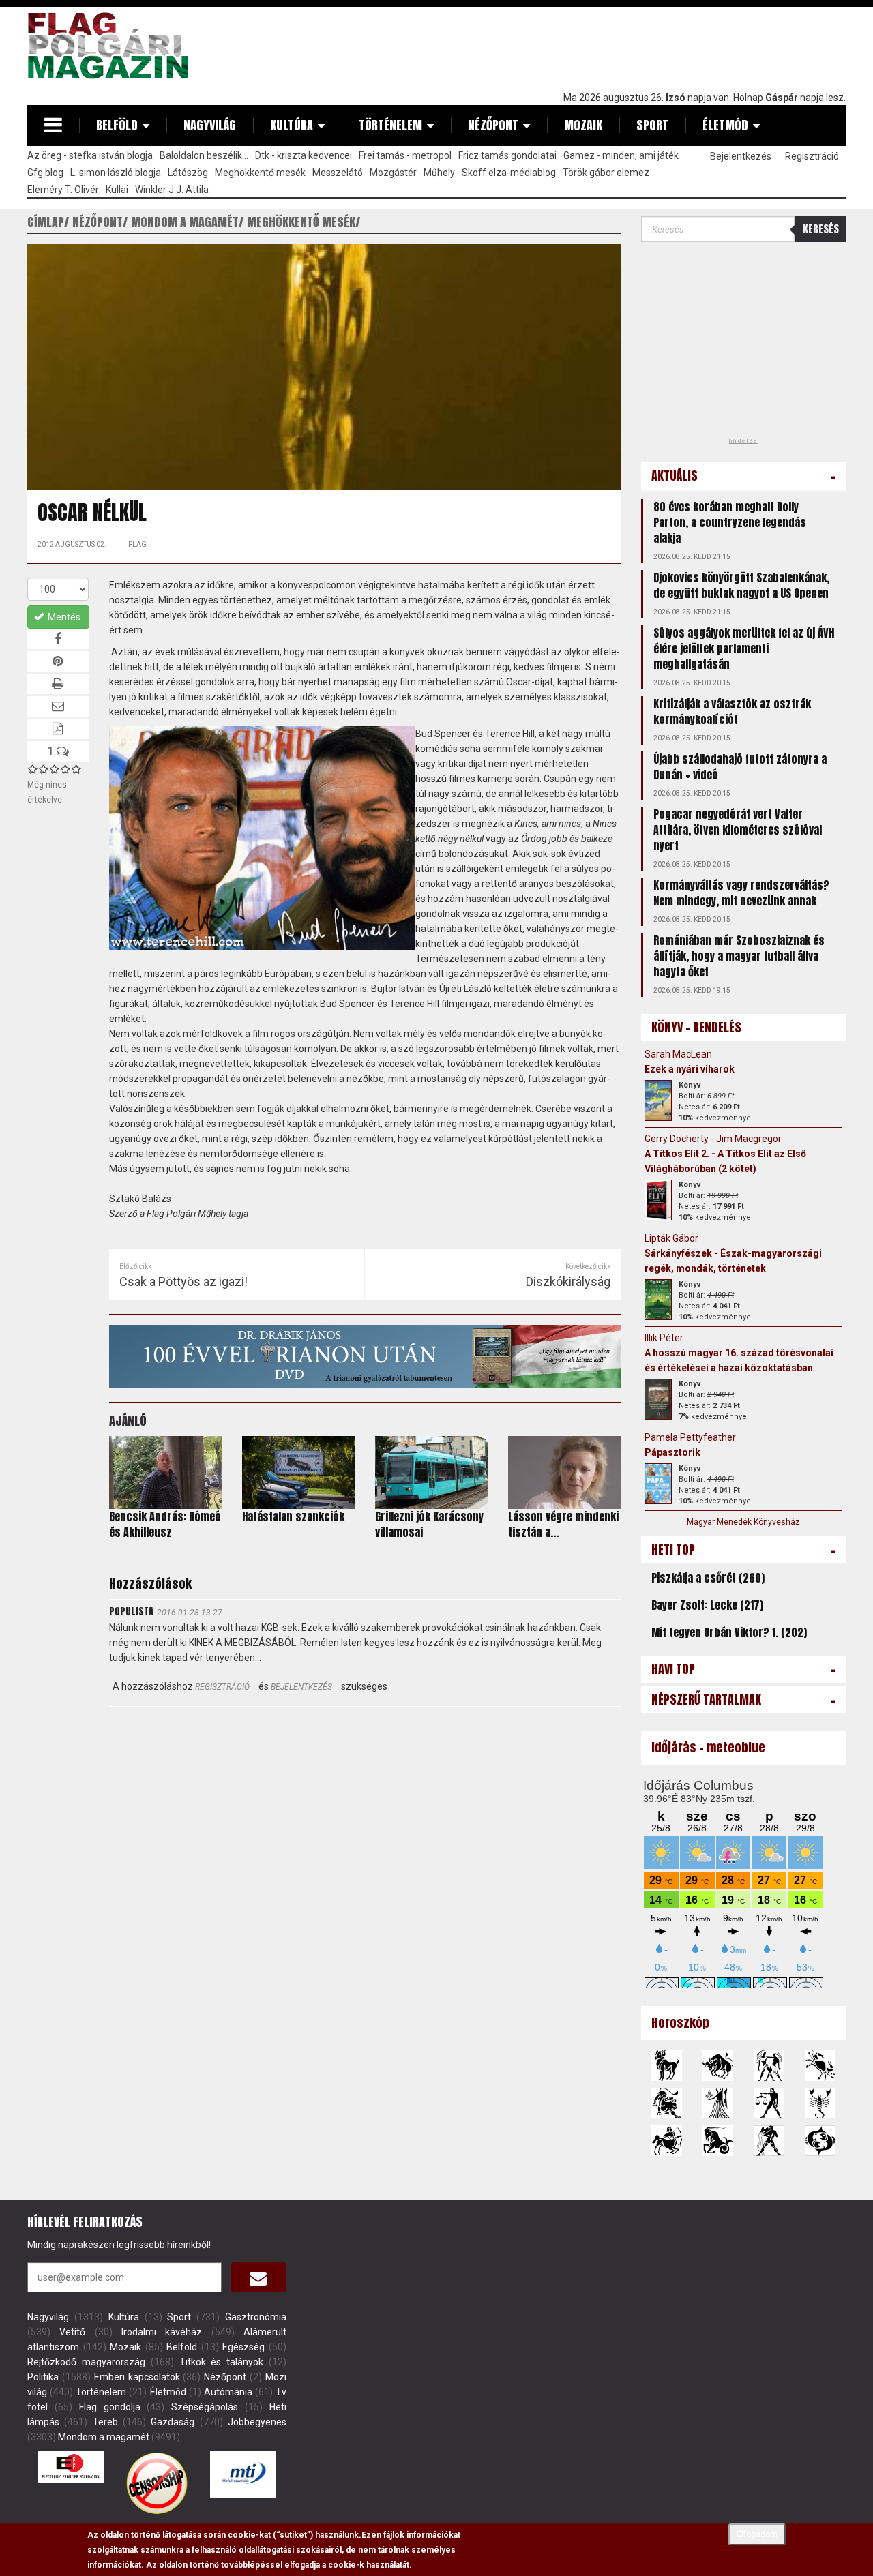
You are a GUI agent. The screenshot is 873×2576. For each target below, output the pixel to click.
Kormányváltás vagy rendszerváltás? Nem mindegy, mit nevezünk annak (741, 893)
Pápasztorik (672, 1452)
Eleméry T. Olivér (63, 190)
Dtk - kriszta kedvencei (304, 155)
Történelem (390, 125)
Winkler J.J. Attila (172, 190)
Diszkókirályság (568, 1282)
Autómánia (228, 2392)
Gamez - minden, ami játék (621, 155)
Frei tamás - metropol (405, 155)
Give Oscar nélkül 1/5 (33, 769)
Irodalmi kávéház (162, 2332)
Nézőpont (493, 125)
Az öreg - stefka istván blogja (90, 155)
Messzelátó (338, 173)
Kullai (117, 190)
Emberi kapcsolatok (137, 2377)
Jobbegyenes (257, 2422)
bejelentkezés (301, 1687)
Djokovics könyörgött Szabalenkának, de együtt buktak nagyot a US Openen (741, 585)
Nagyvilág (210, 125)
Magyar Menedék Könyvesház (743, 1522)
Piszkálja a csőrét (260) (708, 1578)
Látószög (188, 173)
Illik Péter (664, 1338)
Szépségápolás (205, 2407)
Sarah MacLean (678, 1054)
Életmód (725, 125)
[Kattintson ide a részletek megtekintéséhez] (658, 1100)
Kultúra (292, 125)
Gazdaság (173, 2422)
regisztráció (222, 1687)
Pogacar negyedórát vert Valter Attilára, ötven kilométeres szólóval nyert (738, 830)
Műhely (439, 173)
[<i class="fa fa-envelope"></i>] (258, 2277)
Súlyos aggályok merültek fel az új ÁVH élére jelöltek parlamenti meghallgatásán (744, 648)
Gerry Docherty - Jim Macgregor (713, 1139)
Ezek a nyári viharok (690, 1069)
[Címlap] (113, 46)
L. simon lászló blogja (116, 173)
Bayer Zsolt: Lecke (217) (707, 1605)
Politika (43, 2377)
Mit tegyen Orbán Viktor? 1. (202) (729, 1632)
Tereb (105, 2422)
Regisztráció (812, 156)
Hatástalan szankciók (293, 1516)
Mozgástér (393, 173)
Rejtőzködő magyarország (86, 2362)
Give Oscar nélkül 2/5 (44, 769)
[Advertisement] (597, 46)
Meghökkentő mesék (260, 173)
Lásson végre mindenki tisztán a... (563, 1524)
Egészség (243, 2347)
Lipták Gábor (671, 1238)
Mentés (63, 617)
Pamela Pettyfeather (690, 1437)
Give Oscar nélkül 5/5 (76, 769)
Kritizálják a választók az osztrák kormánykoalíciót (732, 712)
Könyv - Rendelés (696, 1027)
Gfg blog (45, 173)
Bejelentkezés (741, 156)
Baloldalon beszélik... (204, 155)
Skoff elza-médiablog (509, 173)
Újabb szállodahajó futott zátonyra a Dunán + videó (740, 767)
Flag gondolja (110, 2407)
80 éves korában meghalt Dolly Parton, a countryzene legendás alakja (730, 522)
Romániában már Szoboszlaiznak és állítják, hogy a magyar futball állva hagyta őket (739, 956)
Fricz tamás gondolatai (507, 155)
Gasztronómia (256, 2317)
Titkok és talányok (222, 2362)
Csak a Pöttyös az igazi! (183, 1282)
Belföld (117, 125)
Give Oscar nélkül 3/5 (55, 769)
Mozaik (583, 125)
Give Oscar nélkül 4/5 (65, 769)
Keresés (821, 229)
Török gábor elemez (606, 173)
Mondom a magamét (104, 2437)
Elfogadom (757, 2534)
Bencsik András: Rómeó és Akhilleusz (165, 1524)
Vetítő (72, 2332)
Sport (652, 125)
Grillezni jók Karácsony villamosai (429, 1524)
